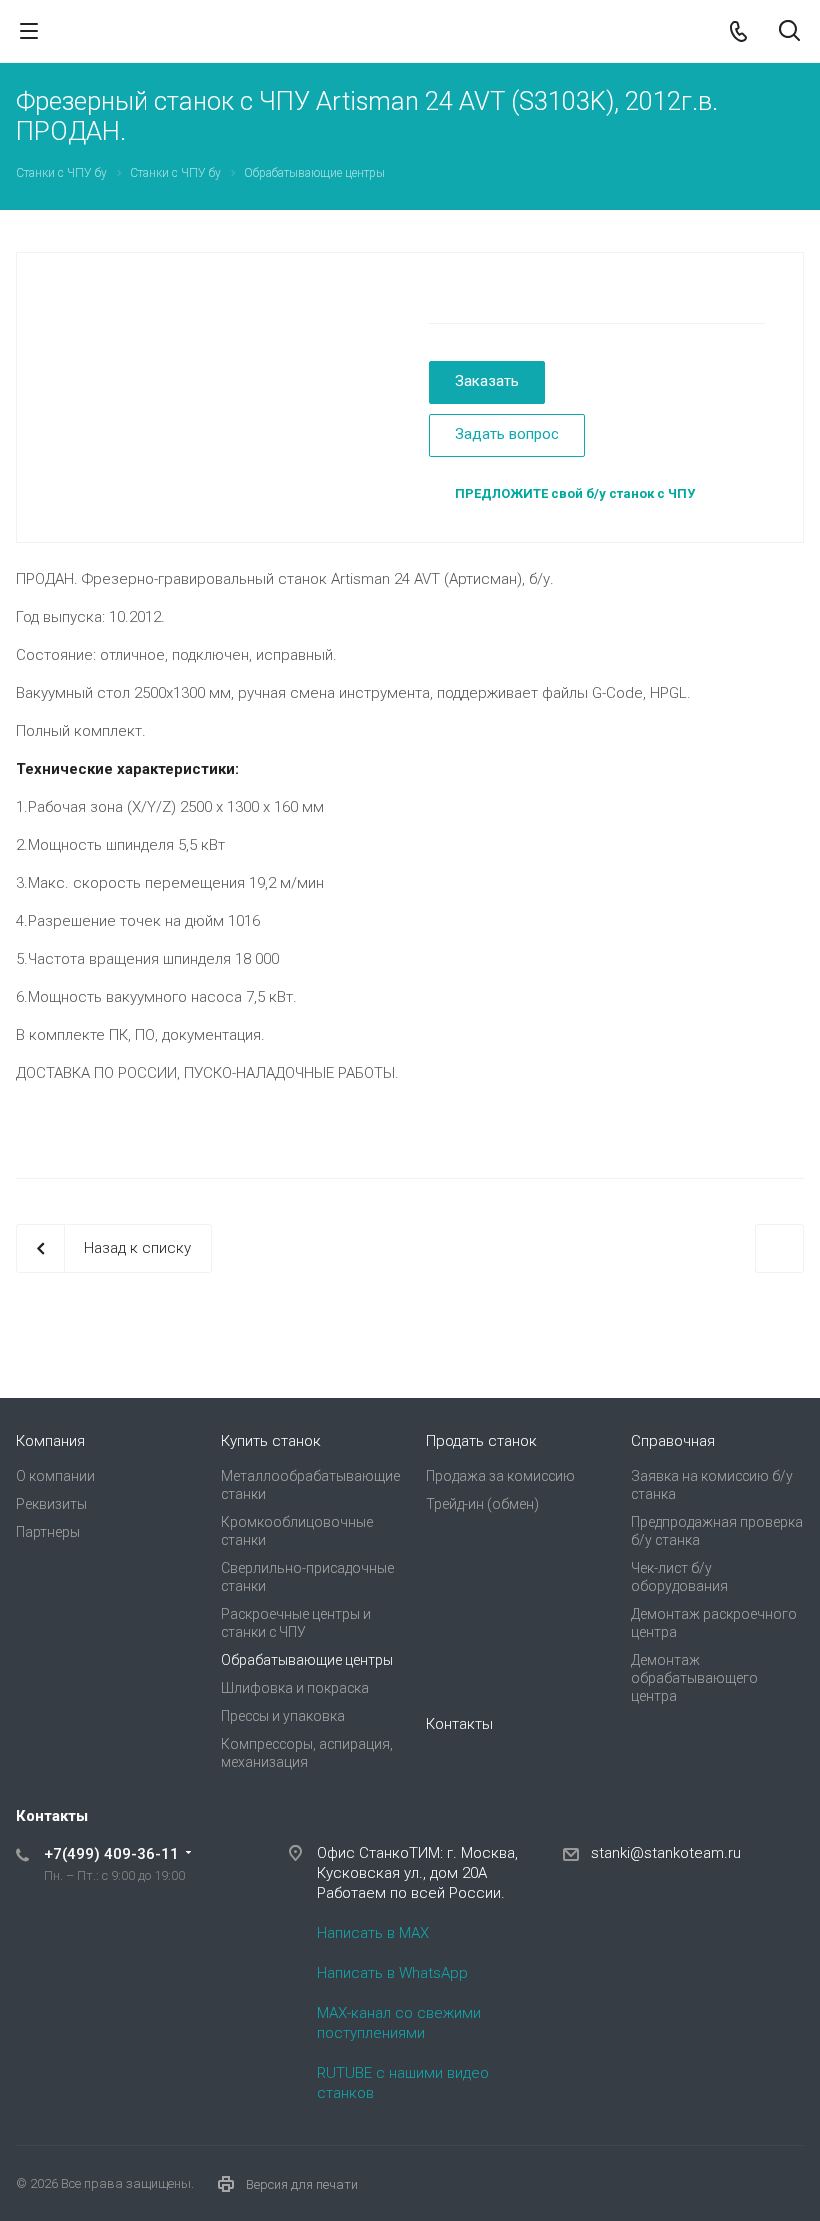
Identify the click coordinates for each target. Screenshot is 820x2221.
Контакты (459, 1724)
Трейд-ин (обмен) (482, 1504)
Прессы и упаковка (283, 1716)
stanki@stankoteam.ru (666, 1853)
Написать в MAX (373, 1933)
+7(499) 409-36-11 (111, 1854)
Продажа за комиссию (500, 1476)
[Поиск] (789, 32)
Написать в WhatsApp (392, 1973)
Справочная (673, 1441)
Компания (50, 1441)
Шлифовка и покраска (295, 1688)
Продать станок (481, 1441)
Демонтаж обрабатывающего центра (694, 1678)
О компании (55, 1476)
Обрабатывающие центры (307, 1660)
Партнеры (48, 1532)
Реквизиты (51, 1504)
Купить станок (271, 1441)
